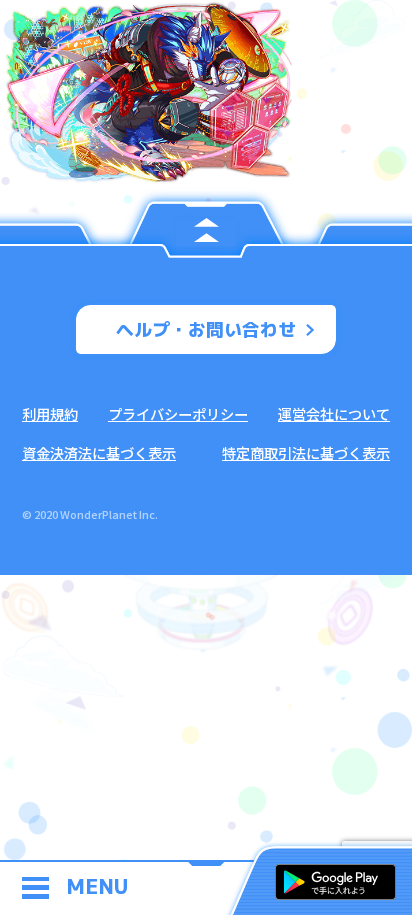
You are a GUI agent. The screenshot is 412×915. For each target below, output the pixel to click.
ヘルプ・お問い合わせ (206, 329)
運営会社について (334, 413)
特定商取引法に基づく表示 (306, 452)
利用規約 (50, 413)
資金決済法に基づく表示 (99, 452)
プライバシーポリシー (178, 413)
